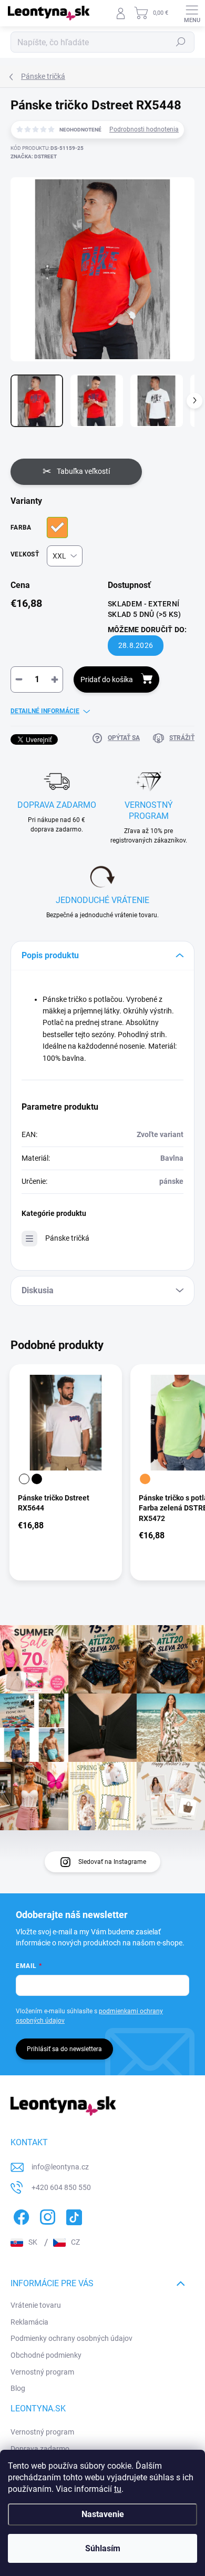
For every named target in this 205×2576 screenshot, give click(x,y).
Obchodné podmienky (46, 2355)
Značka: (34, 156)
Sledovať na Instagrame (112, 1862)
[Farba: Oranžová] (145, 1479)
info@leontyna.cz (60, 2167)
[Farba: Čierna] (37, 1479)
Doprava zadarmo (40, 2449)
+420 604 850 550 (61, 2187)
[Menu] (192, 13)
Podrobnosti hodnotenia (144, 129)
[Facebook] (20, 2215)
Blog (18, 2388)
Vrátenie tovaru (36, 2305)
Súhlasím (103, 2548)
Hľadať (181, 42)
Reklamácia (29, 2322)
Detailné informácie (45, 711)
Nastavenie (103, 2514)
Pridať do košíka (107, 680)
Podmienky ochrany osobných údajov (71, 2338)
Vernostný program (42, 2372)
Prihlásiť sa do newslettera (64, 2049)
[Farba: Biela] (24, 1479)
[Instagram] (46, 2215)
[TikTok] (72, 2215)
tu (118, 2489)
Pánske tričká (67, 1238)
